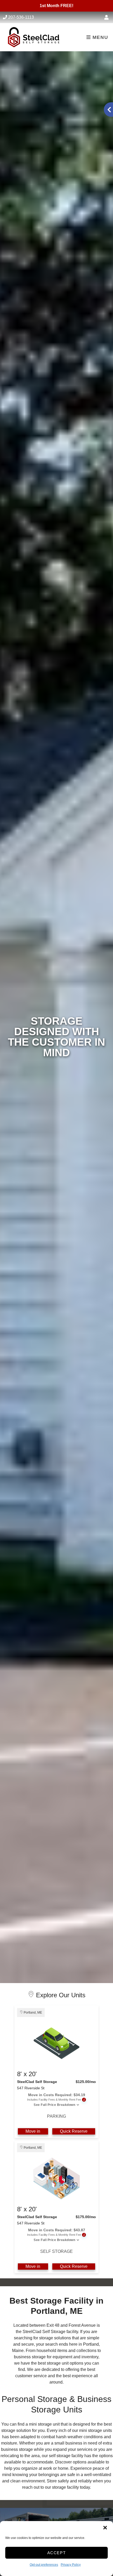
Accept (57, 2553)
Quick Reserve (74, 2131)
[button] (105, 2528)
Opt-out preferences (44, 2565)
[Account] (107, 18)
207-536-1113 (21, 17)
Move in (33, 2131)
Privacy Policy (71, 2565)
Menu (99, 37)
